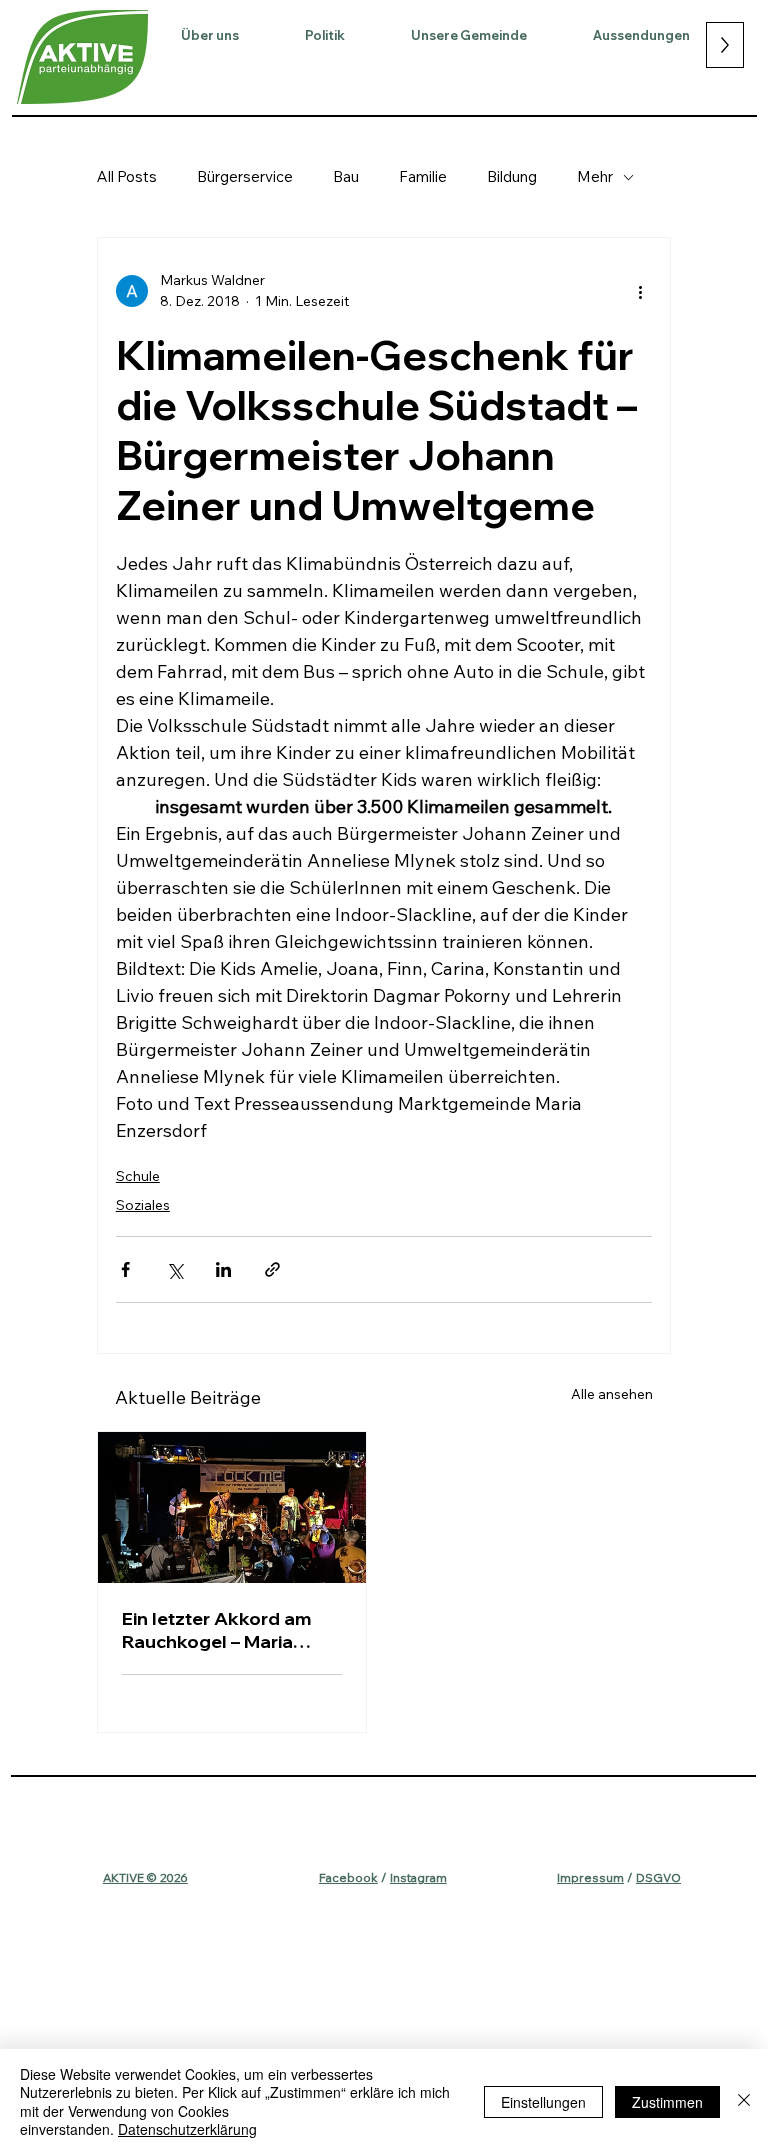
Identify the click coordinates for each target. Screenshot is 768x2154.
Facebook (348, 1877)
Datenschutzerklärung (187, 2129)
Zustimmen (667, 2102)
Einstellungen (543, 2102)
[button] (210, 35)
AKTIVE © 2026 (145, 1877)
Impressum (590, 1877)
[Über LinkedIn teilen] (223, 1269)
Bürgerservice (245, 176)
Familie (423, 176)
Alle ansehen (612, 1394)
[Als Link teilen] (272, 1269)
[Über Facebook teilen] (125, 1269)
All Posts (127, 176)
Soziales (143, 1205)
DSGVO (658, 1877)
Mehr (595, 176)
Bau (346, 176)
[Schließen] (744, 2101)
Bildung (512, 176)
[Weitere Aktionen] (640, 291)
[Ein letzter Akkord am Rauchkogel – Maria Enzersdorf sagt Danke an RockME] (232, 1507)
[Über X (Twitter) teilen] (174, 1269)
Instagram (418, 1877)
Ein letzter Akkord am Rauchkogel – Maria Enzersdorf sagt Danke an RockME (223, 1630)
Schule (138, 1176)
